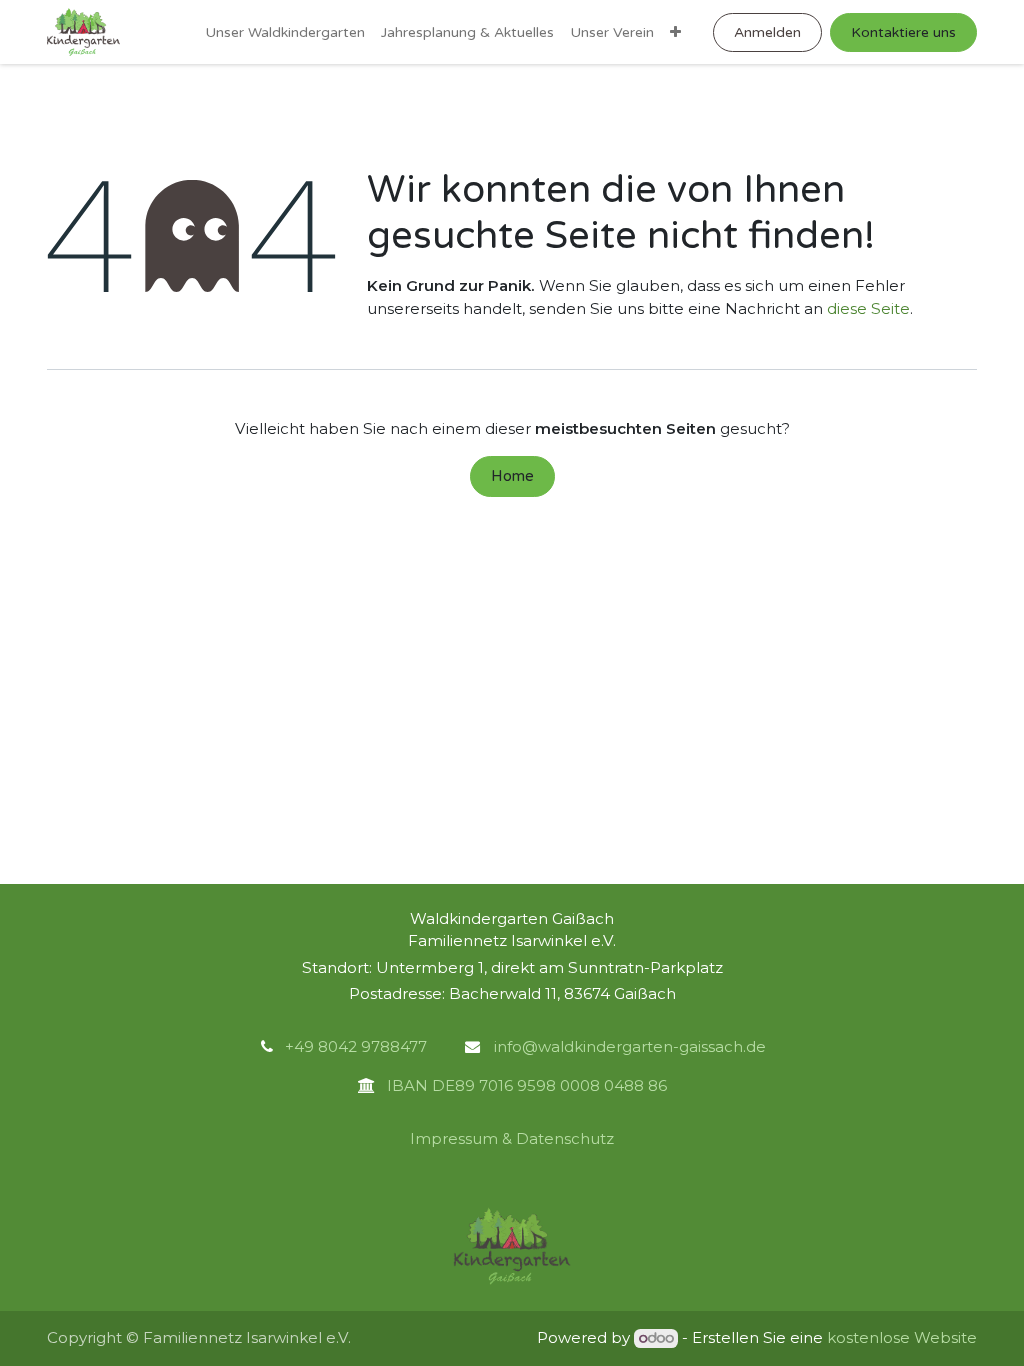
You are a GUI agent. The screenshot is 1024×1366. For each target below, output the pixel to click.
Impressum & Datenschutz (512, 1138)
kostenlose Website (902, 1337)
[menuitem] (285, 32)
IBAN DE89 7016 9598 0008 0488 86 (521, 1085)
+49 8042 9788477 (356, 1046)
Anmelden (767, 32)
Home (512, 476)
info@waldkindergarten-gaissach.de (628, 1046)
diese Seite (868, 308)
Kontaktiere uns (903, 32)
